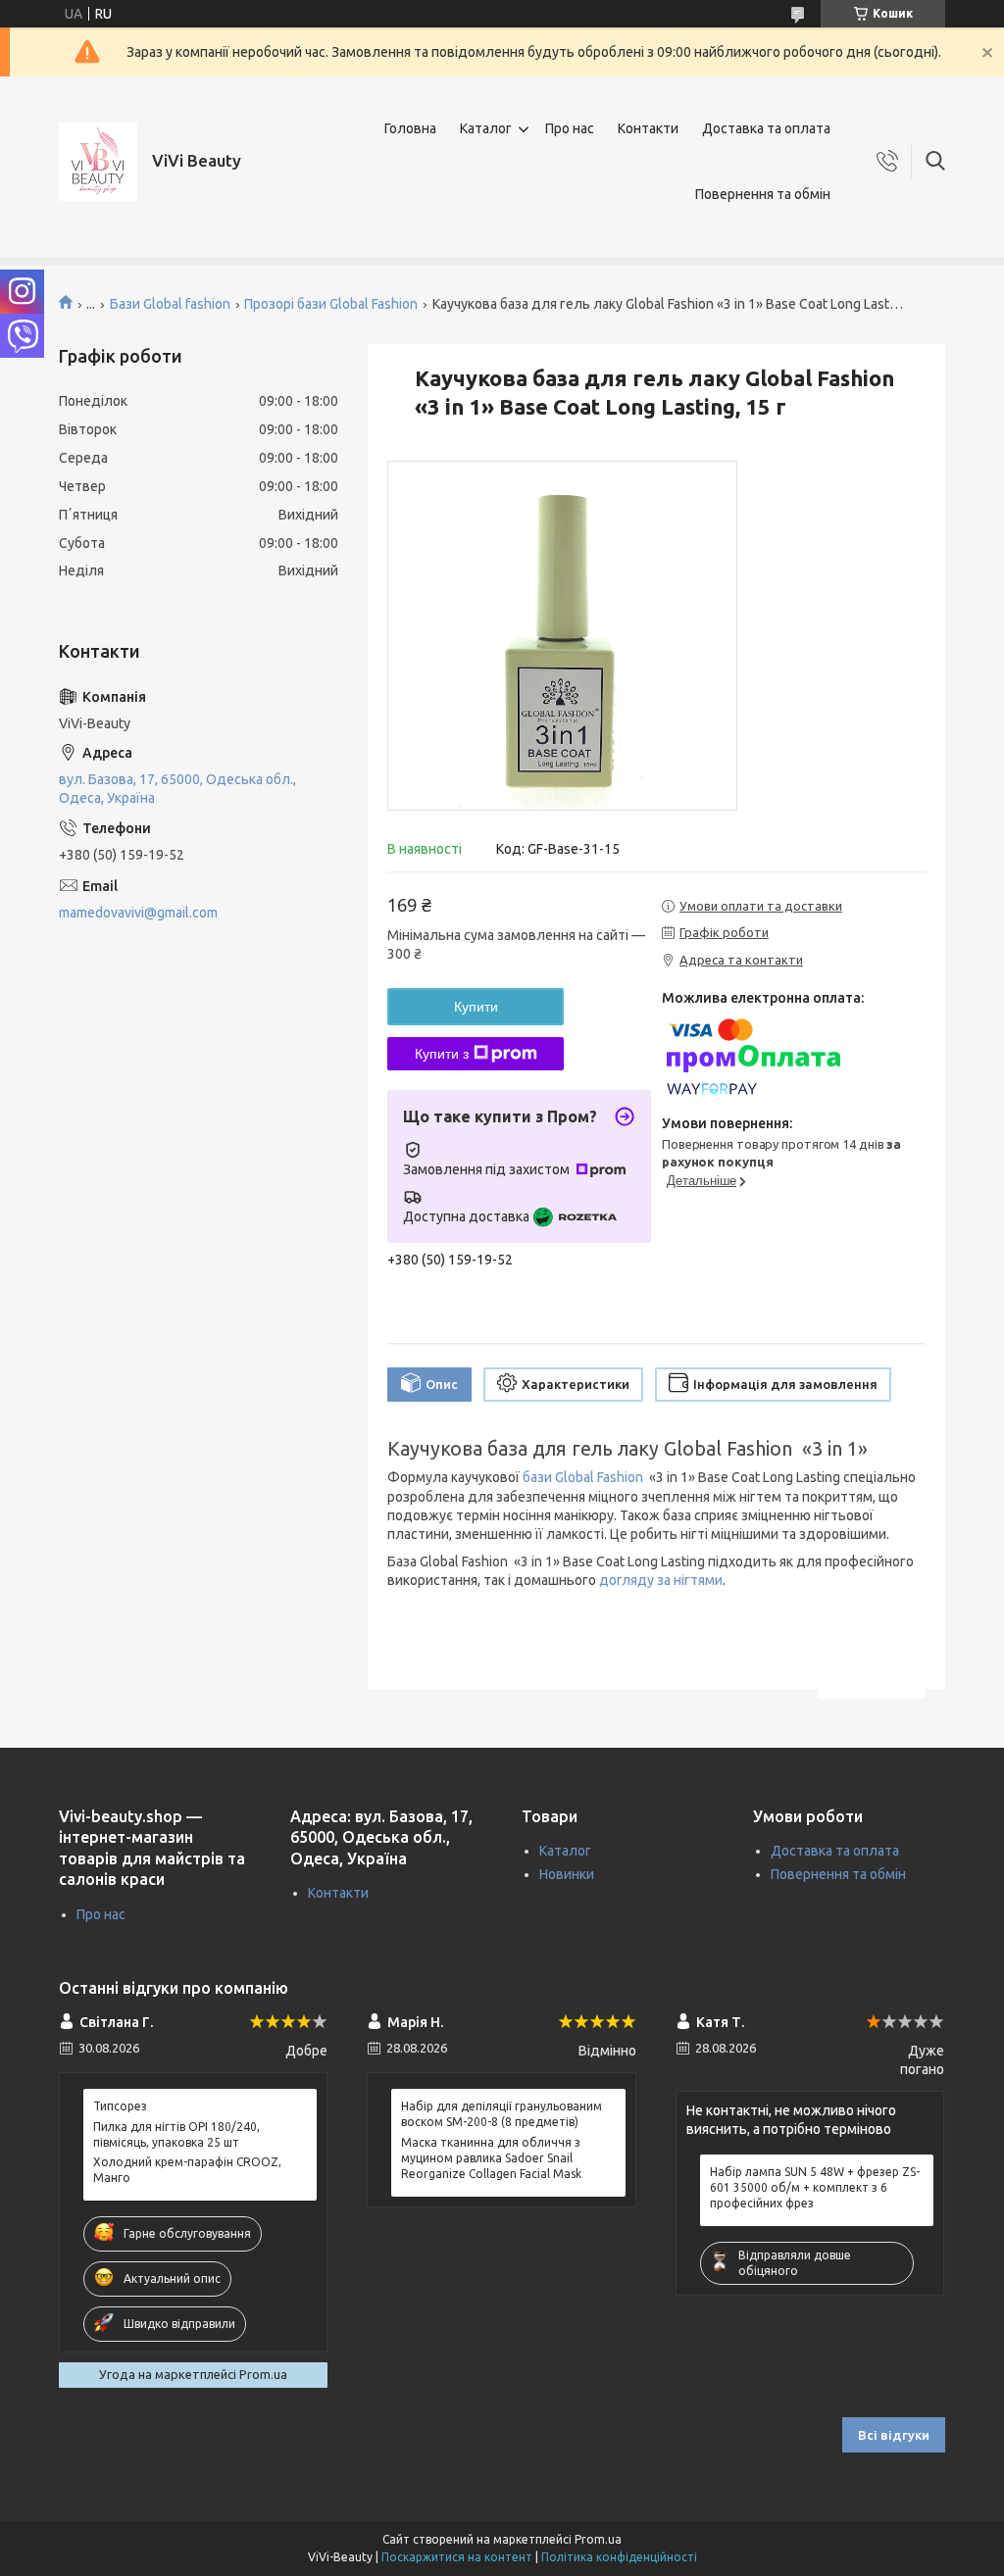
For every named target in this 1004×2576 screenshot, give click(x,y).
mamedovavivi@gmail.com (138, 913)
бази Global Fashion (583, 1477)
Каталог (486, 128)
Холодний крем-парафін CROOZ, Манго (187, 2170)
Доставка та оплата (766, 128)
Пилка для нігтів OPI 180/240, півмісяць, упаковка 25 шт (176, 2134)
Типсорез (120, 2106)
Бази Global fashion (170, 304)
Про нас (570, 128)
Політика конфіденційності (619, 2557)
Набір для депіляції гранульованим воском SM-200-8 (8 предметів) (502, 2114)
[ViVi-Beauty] (98, 162)
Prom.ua (598, 2539)
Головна (410, 128)
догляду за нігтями (661, 1580)
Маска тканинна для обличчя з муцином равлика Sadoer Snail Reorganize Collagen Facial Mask (491, 2158)
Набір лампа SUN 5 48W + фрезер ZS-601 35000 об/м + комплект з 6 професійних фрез (815, 2187)
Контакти (648, 128)
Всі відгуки (894, 2435)
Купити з (442, 1054)
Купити (476, 1007)
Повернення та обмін (763, 194)
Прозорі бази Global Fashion (331, 304)
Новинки (567, 1874)
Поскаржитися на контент (457, 2557)
